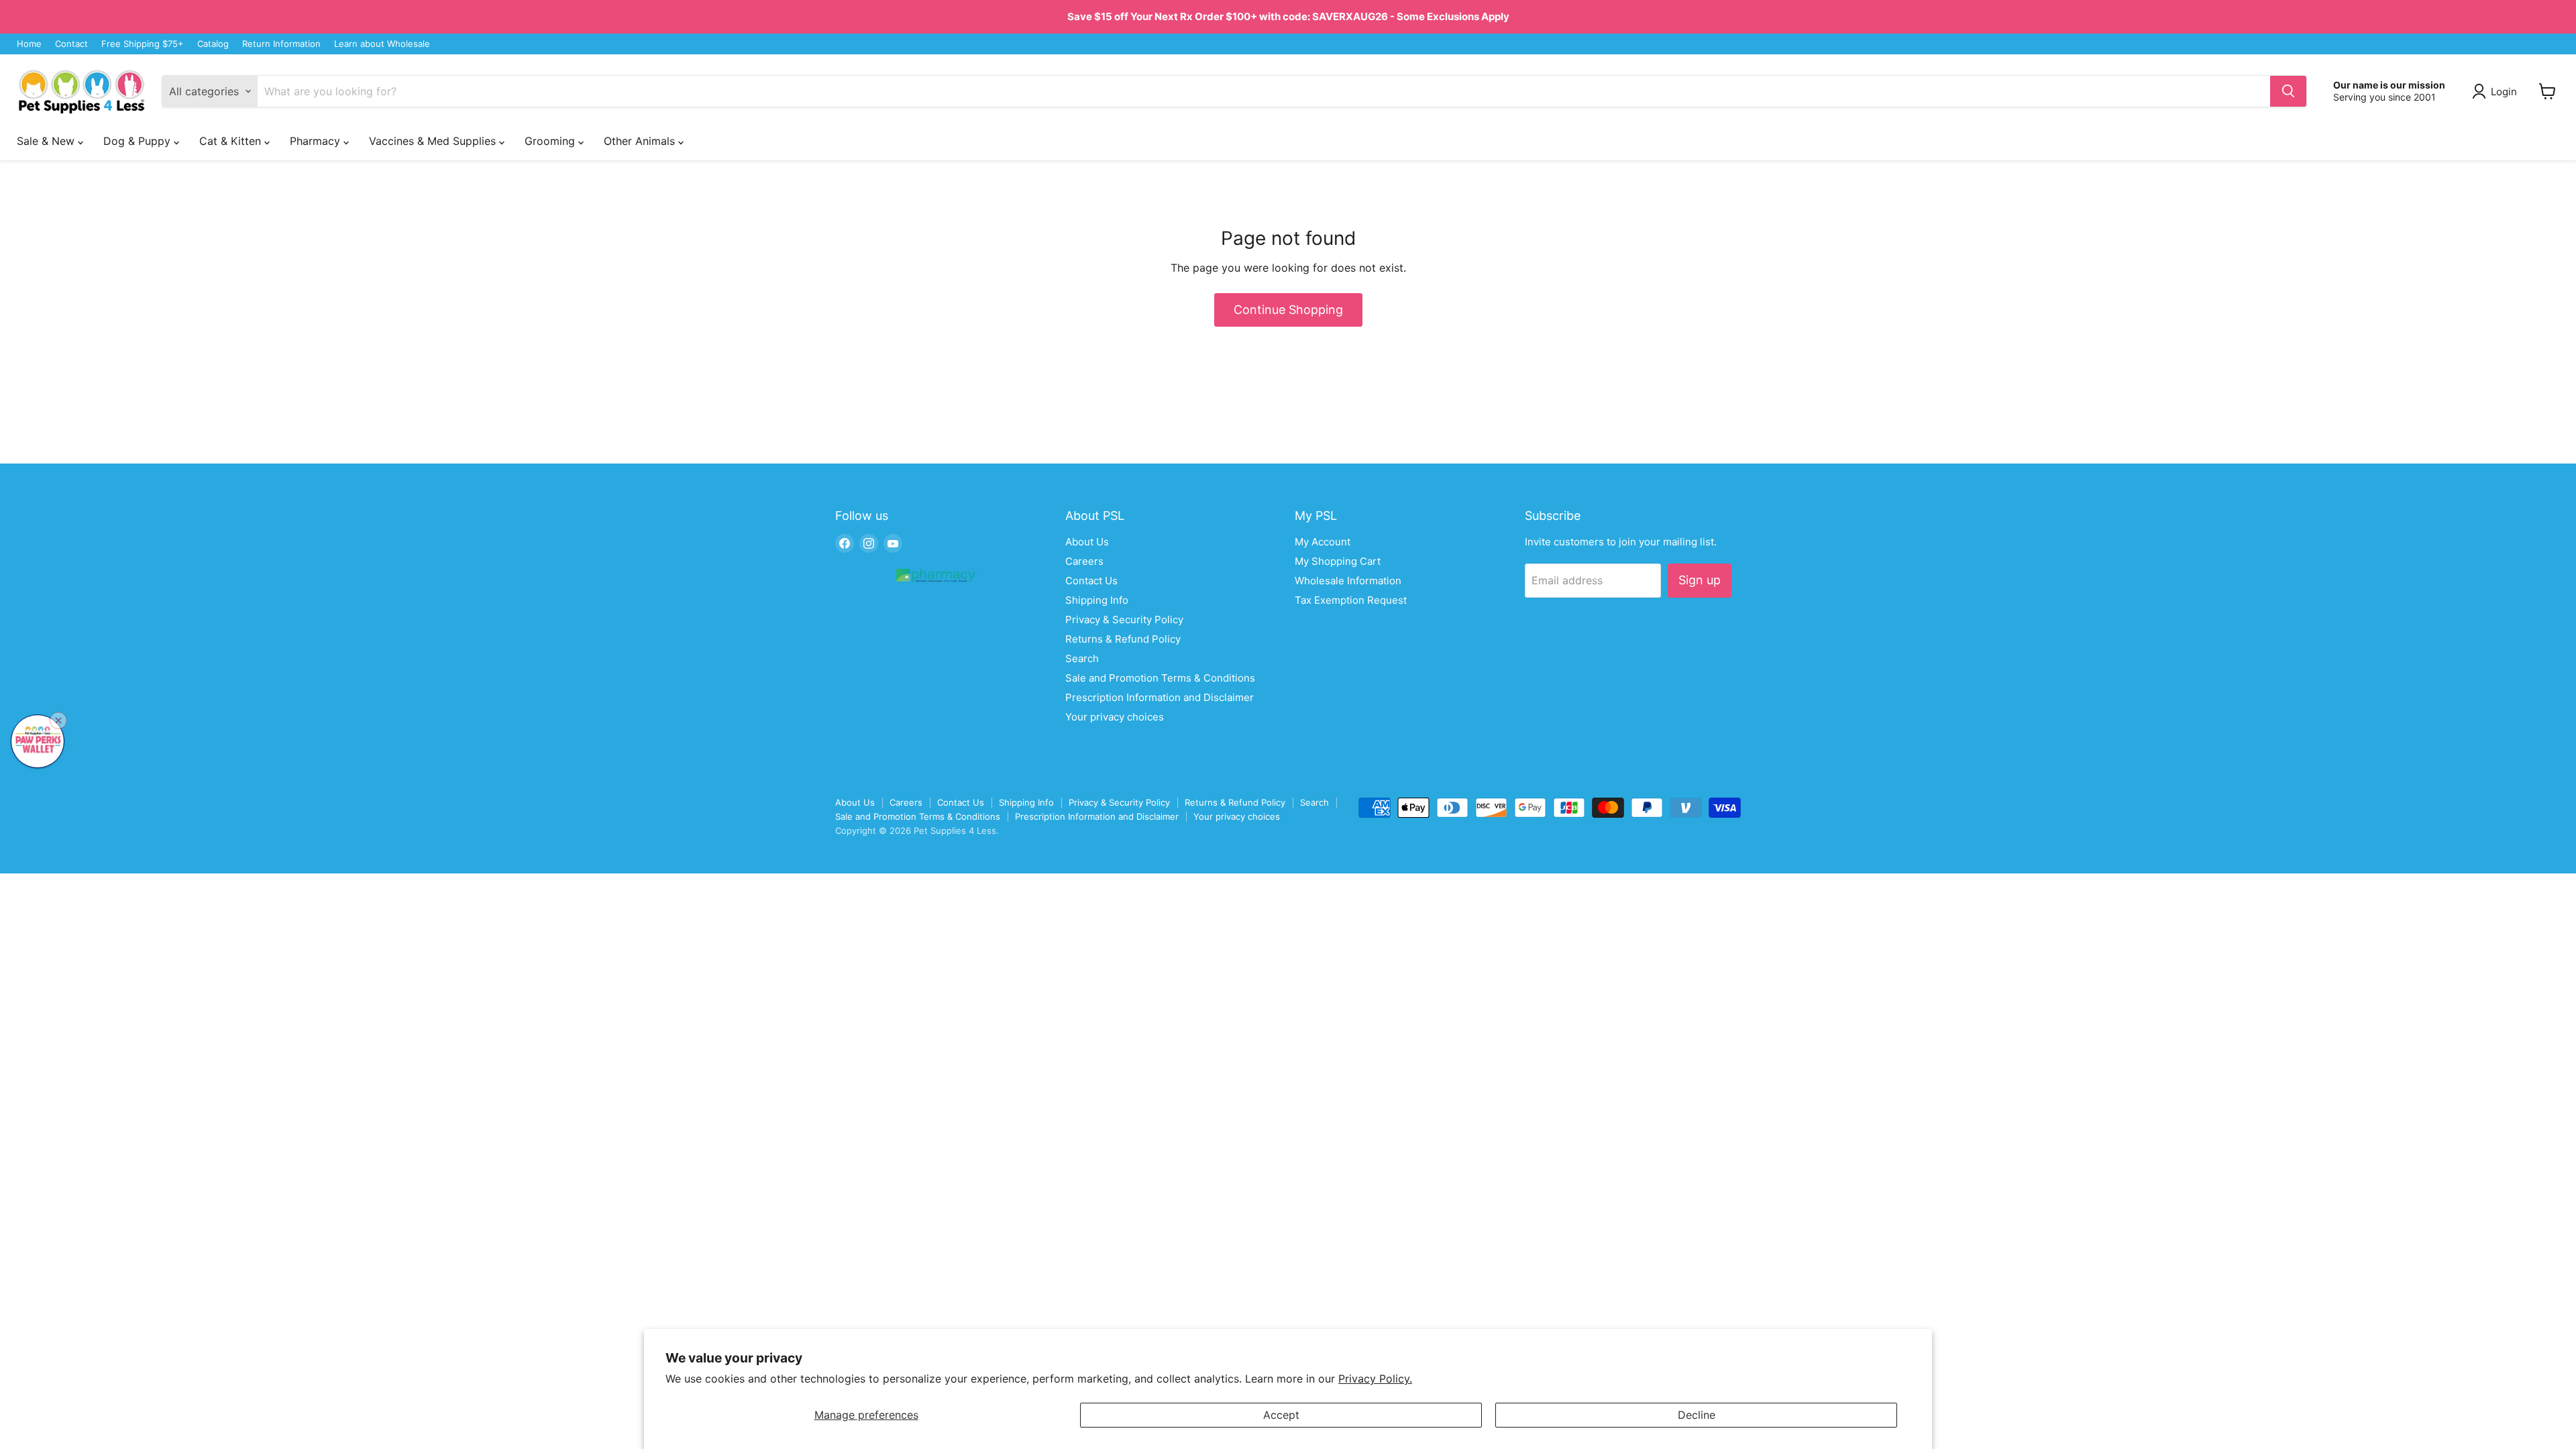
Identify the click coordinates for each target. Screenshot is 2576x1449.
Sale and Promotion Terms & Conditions (1160, 678)
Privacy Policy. (1375, 1379)
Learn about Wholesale (382, 44)
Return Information (281, 44)
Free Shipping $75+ (143, 44)
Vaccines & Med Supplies (434, 141)
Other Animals (641, 141)
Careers (1084, 561)
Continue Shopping (1288, 310)
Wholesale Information (1348, 581)
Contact (71, 44)
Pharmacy (317, 141)
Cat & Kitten (232, 141)
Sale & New (47, 141)
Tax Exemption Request (1351, 600)
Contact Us (1091, 581)
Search (1082, 658)
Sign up (1700, 580)
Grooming (551, 141)
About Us (1087, 542)
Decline (1697, 1415)
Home (29, 44)
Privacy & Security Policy (1124, 620)
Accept (1281, 1415)
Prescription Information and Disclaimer (1160, 697)
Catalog (213, 44)
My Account (1323, 542)
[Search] (2288, 91)
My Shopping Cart (1338, 561)
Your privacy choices (1115, 717)
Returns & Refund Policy (1123, 639)
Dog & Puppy (139, 141)
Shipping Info (1097, 600)
